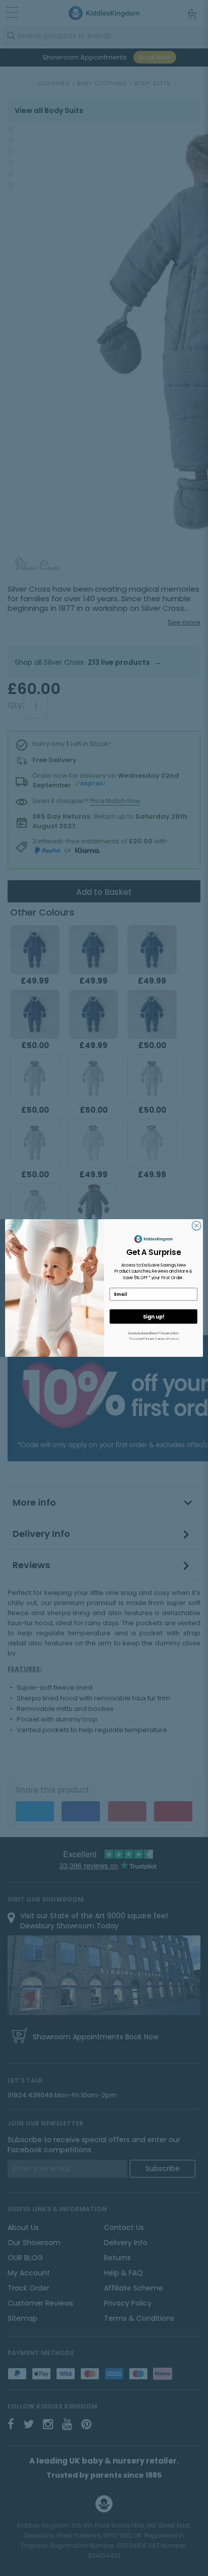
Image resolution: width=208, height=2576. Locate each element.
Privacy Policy (170, 1333)
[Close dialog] (196, 1226)
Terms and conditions (143, 1333)
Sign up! (153, 1316)
